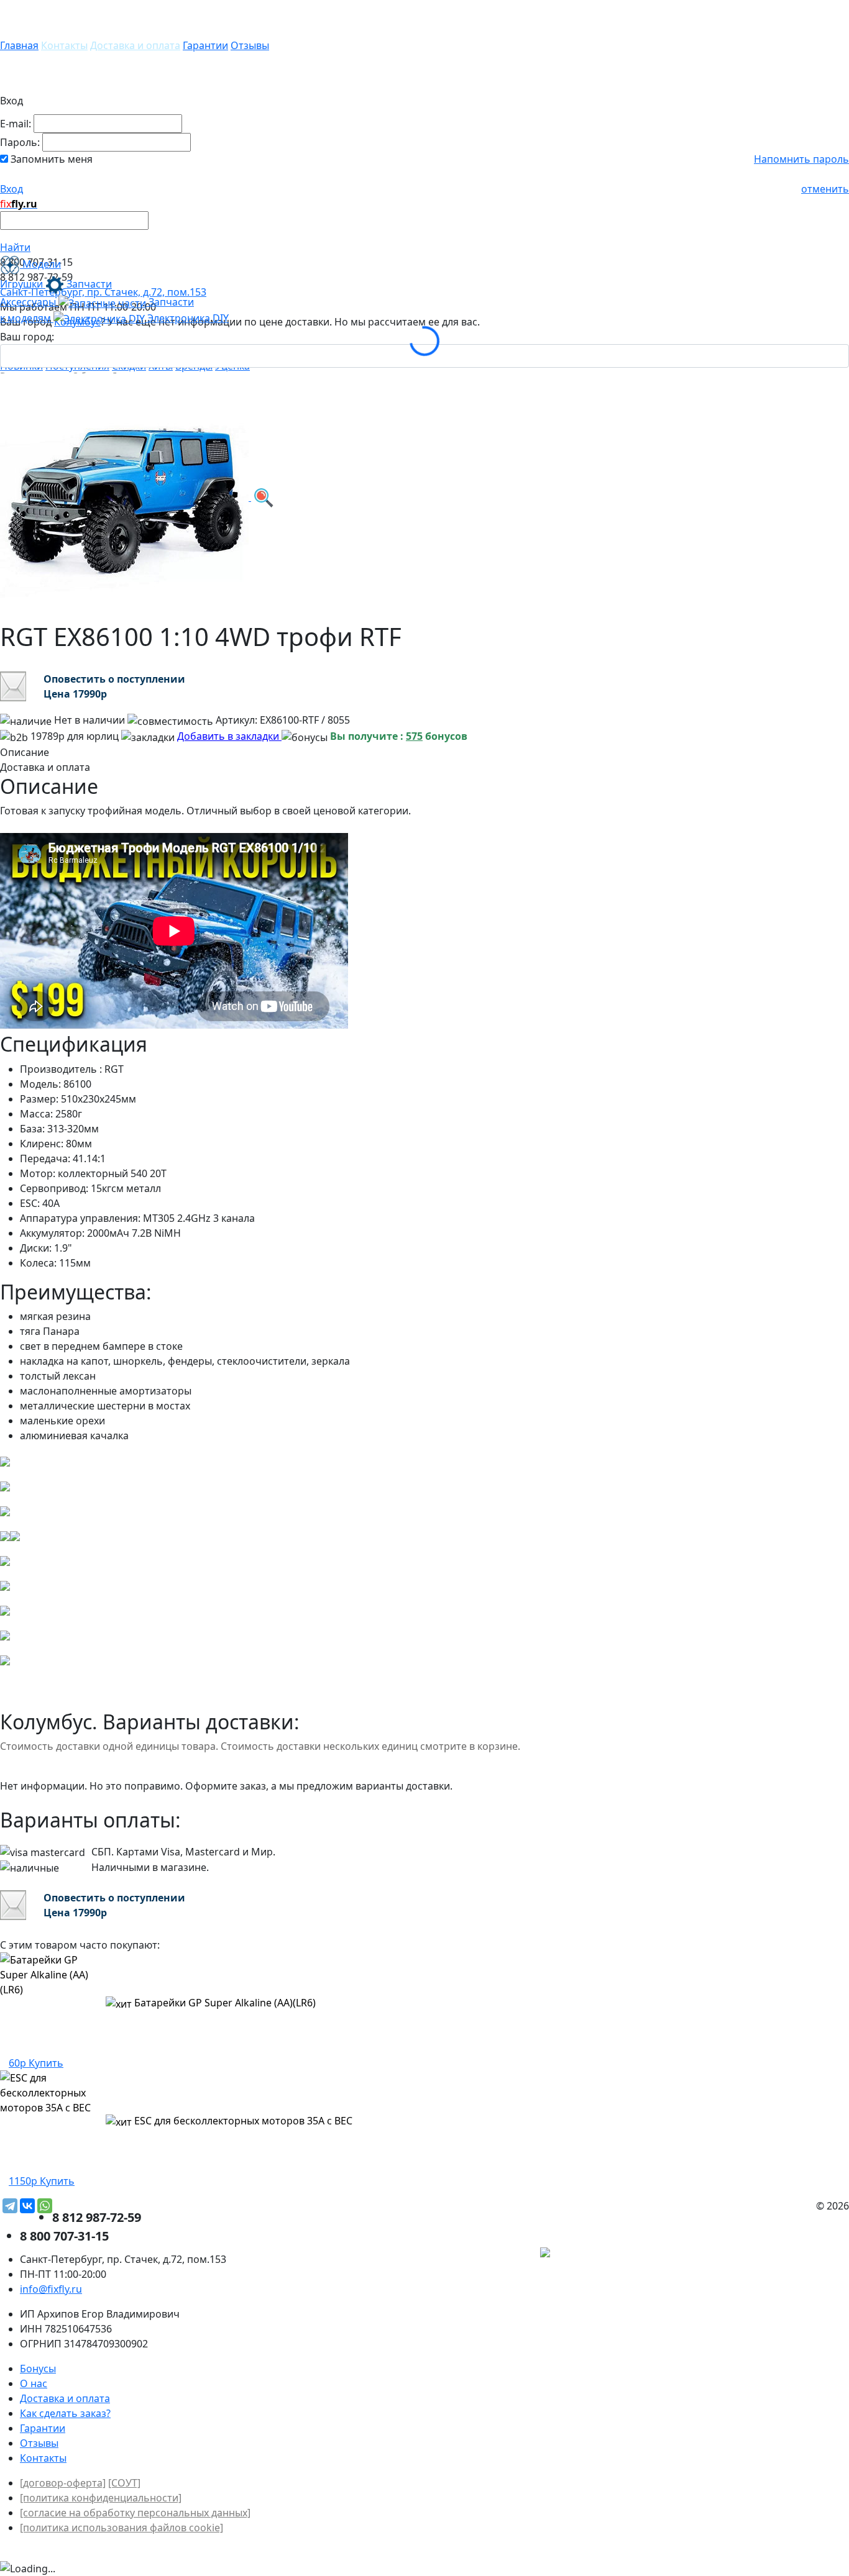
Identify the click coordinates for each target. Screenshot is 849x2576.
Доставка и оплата (135, 45)
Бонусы (38, 2369)
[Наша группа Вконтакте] (756, 2254)
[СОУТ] (124, 2483)
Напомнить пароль (801, 159)
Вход (11, 189)
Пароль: (20, 142)
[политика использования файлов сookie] (122, 2528)
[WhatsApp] (45, 2206)
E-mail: (16, 124)
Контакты (64, 45)
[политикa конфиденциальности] (101, 2498)
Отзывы (250, 45)
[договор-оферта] (63, 2483)
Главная (19, 45)
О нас (34, 2383)
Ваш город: (27, 337)
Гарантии (205, 45)
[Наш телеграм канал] (601, 2254)
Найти (15, 247)
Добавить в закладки (229, 736)
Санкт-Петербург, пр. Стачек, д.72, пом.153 (103, 292)
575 (414, 736)
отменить (825, 189)
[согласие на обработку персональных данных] (135, 2513)
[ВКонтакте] (27, 2206)
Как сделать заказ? (65, 2413)
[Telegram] (10, 2206)
